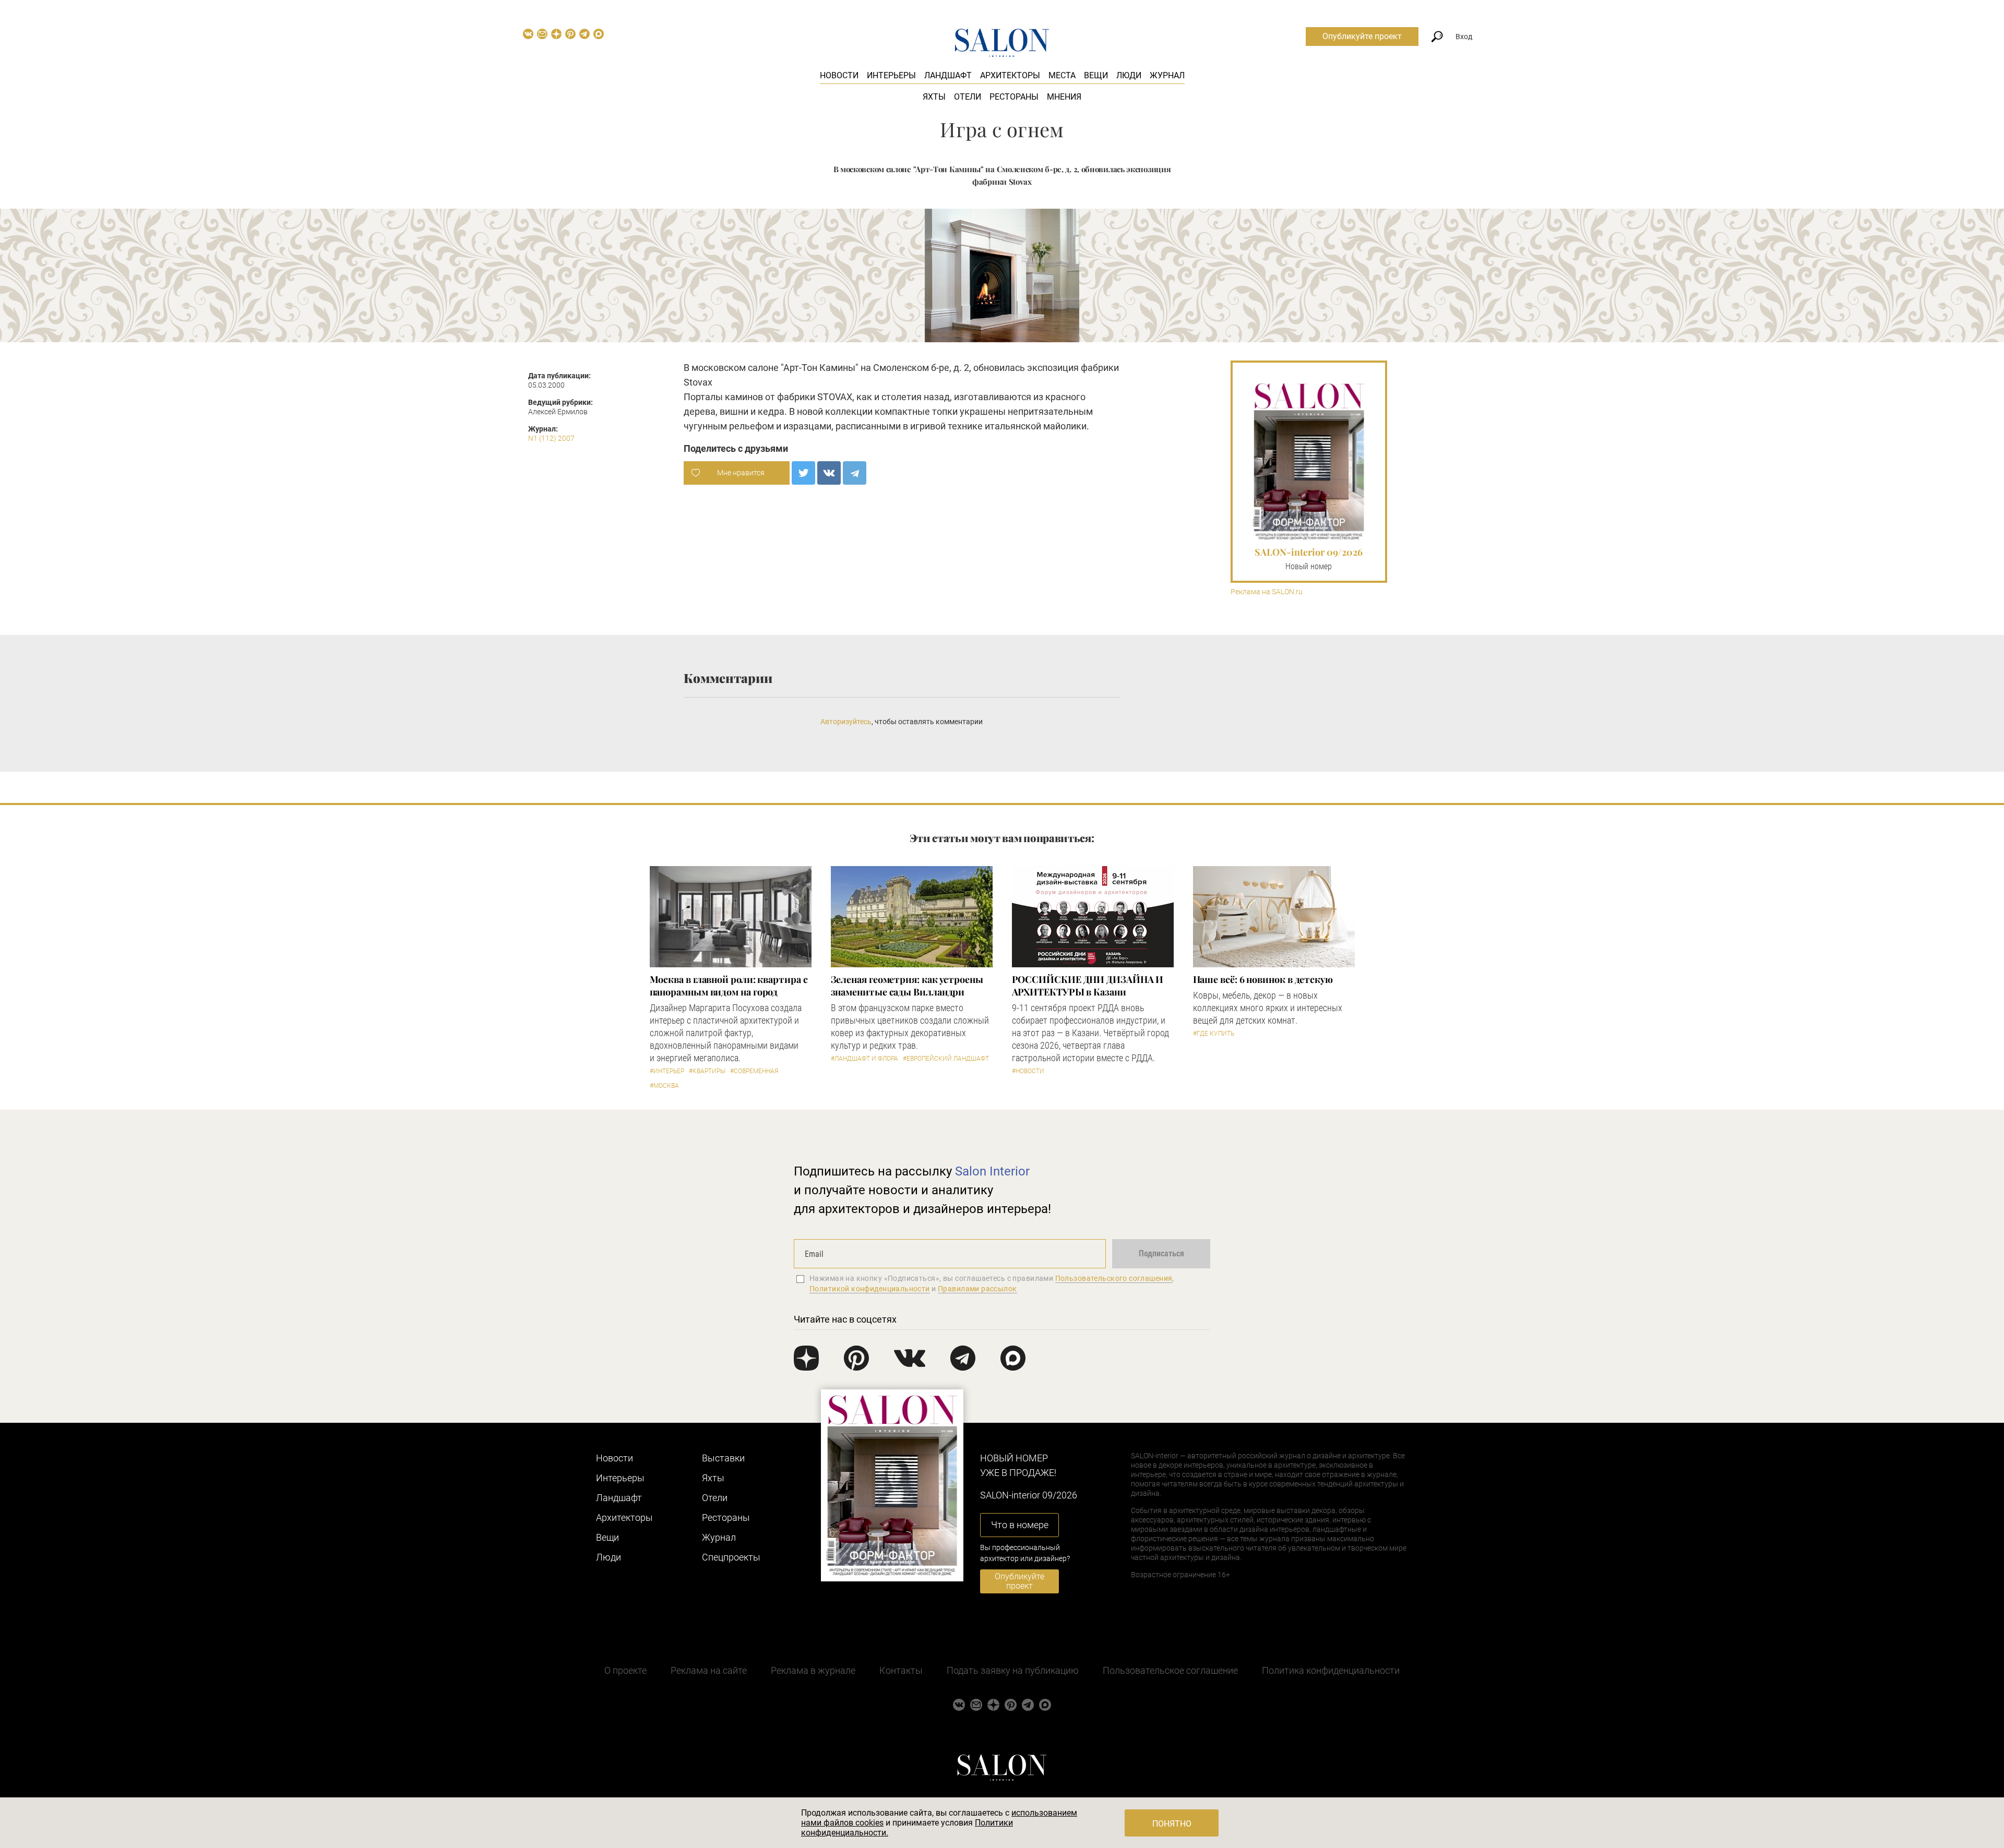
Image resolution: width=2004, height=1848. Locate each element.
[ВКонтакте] (829, 473)
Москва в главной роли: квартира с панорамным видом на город (729, 986)
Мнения (1064, 97)
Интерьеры (891, 75)
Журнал (1167, 75)
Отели (968, 97)
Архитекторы (1010, 75)
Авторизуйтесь (846, 722)
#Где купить (1214, 1034)
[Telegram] (855, 473)
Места (1062, 75)
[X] (803, 473)
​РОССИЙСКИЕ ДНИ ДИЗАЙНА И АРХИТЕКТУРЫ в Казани (1088, 986)
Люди (1129, 75)
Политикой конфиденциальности (870, 1289)
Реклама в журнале (813, 1670)
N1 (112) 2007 (551, 438)
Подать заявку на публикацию (1013, 1670)
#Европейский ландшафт (946, 1059)
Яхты (934, 97)
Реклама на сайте (709, 1670)
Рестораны (1014, 97)
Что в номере (1020, 1525)
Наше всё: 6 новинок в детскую (1263, 979)
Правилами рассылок (977, 1289)
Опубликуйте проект (1362, 36)
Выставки (723, 1458)
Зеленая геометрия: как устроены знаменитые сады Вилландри (907, 986)
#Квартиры (707, 1071)
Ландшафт (948, 75)
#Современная (754, 1071)
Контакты (901, 1670)
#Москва (664, 1086)
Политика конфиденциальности (1331, 1670)
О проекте (625, 1670)
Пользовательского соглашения (1114, 1278)
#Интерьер (667, 1071)
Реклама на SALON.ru (1267, 592)
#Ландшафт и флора (864, 1059)
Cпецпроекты (731, 1557)
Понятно (1172, 1824)
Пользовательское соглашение (1170, 1670)
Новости (839, 75)
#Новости (1028, 1071)
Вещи (1096, 75)
